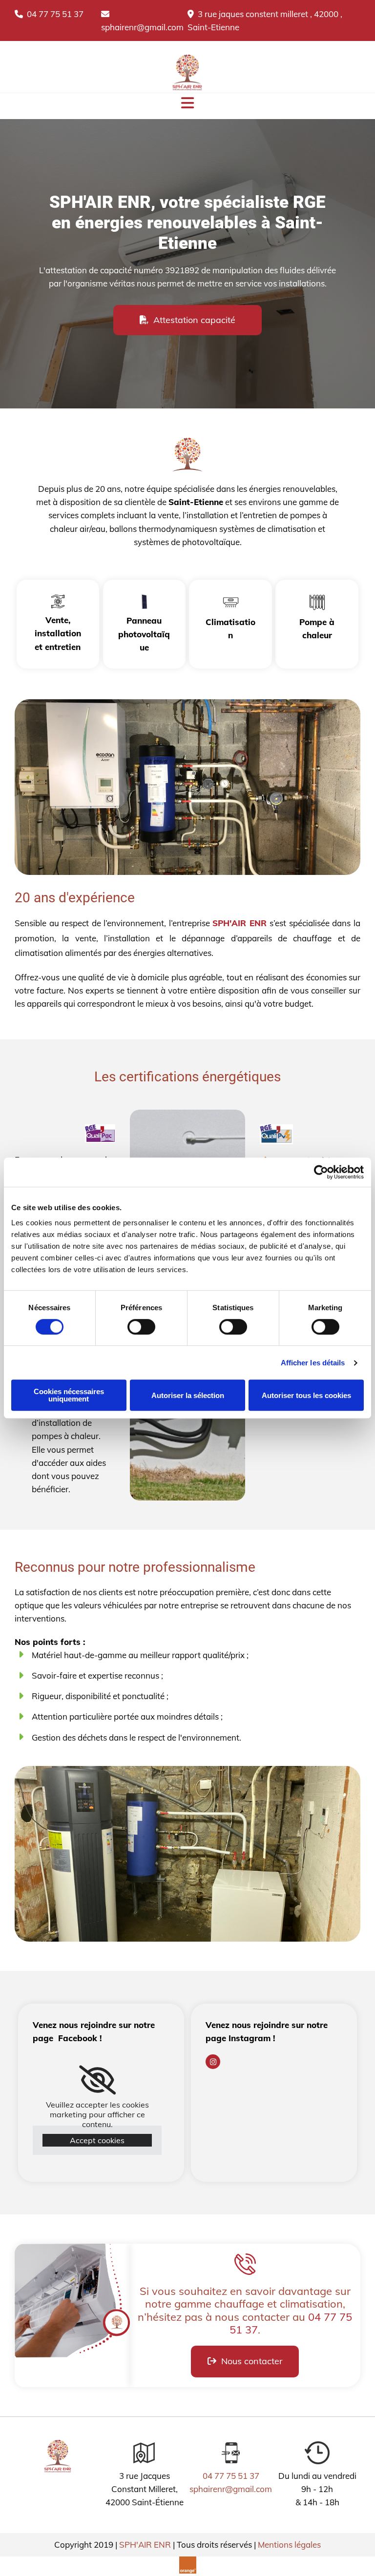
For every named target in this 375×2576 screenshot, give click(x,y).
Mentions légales (289, 2545)
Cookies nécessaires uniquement (69, 1395)
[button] (187, 320)
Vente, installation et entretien (58, 633)
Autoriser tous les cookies (306, 1395)
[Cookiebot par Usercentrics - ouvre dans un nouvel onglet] (321, 1172)
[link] (97, 2080)
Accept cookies (97, 2140)
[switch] (141, 1327)
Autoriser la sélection (188, 1395)
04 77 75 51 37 (49, 14)
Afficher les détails (313, 1363)
